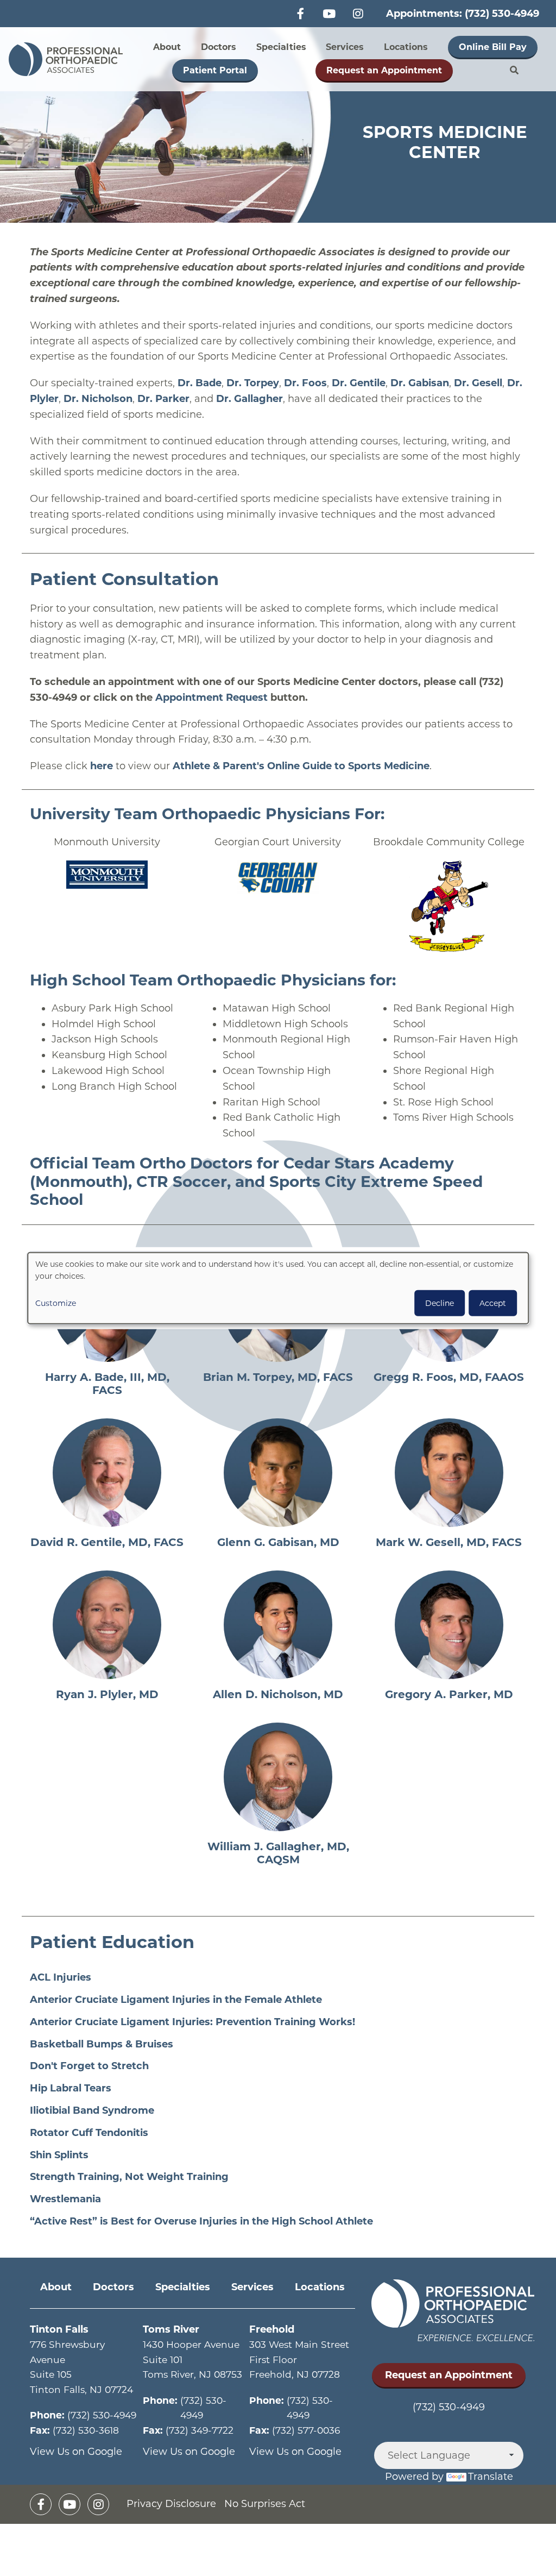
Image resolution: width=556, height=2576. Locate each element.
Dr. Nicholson (98, 399)
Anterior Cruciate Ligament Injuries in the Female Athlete (176, 2000)
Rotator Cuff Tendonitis (89, 2133)
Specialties (281, 47)
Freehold (272, 2329)
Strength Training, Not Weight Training (129, 2177)
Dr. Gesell (478, 383)
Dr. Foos (305, 383)
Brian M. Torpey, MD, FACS (278, 1377)
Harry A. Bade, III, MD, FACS (107, 1384)
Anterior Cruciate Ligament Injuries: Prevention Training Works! (192, 2022)
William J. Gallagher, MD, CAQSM (278, 1853)
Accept (493, 1303)
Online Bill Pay (493, 47)
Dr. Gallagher (249, 399)
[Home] (69, 59)
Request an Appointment (384, 70)
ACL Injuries (61, 1977)
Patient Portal (215, 70)
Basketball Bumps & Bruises (102, 2044)
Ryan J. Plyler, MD (107, 1694)
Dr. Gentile (359, 383)
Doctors (219, 47)
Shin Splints (59, 2155)
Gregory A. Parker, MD (449, 1694)
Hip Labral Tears (71, 2088)
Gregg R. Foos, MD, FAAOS (449, 1377)
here (102, 766)
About (167, 47)
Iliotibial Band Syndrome (92, 2110)
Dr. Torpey (253, 383)
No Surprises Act (265, 2504)
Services (345, 47)
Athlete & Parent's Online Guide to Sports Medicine (301, 766)
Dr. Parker (163, 399)
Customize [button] (56, 1303)
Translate (491, 2477)
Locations (406, 47)
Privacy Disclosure (171, 2504)
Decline (440, 1303)
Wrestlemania (65, 2199)
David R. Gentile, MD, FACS (107, 1542)
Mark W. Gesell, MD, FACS (449, 1542)
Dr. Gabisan (420, 383)
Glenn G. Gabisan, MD (278, 1542)
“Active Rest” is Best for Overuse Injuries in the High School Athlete (201, 2221)
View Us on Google (76, 2452)
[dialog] (278, 1288)
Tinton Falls (59, 2329)
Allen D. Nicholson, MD (278, 1694)
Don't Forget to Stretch (89, 2066)
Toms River (171, 2329)
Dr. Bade (200, 383)
